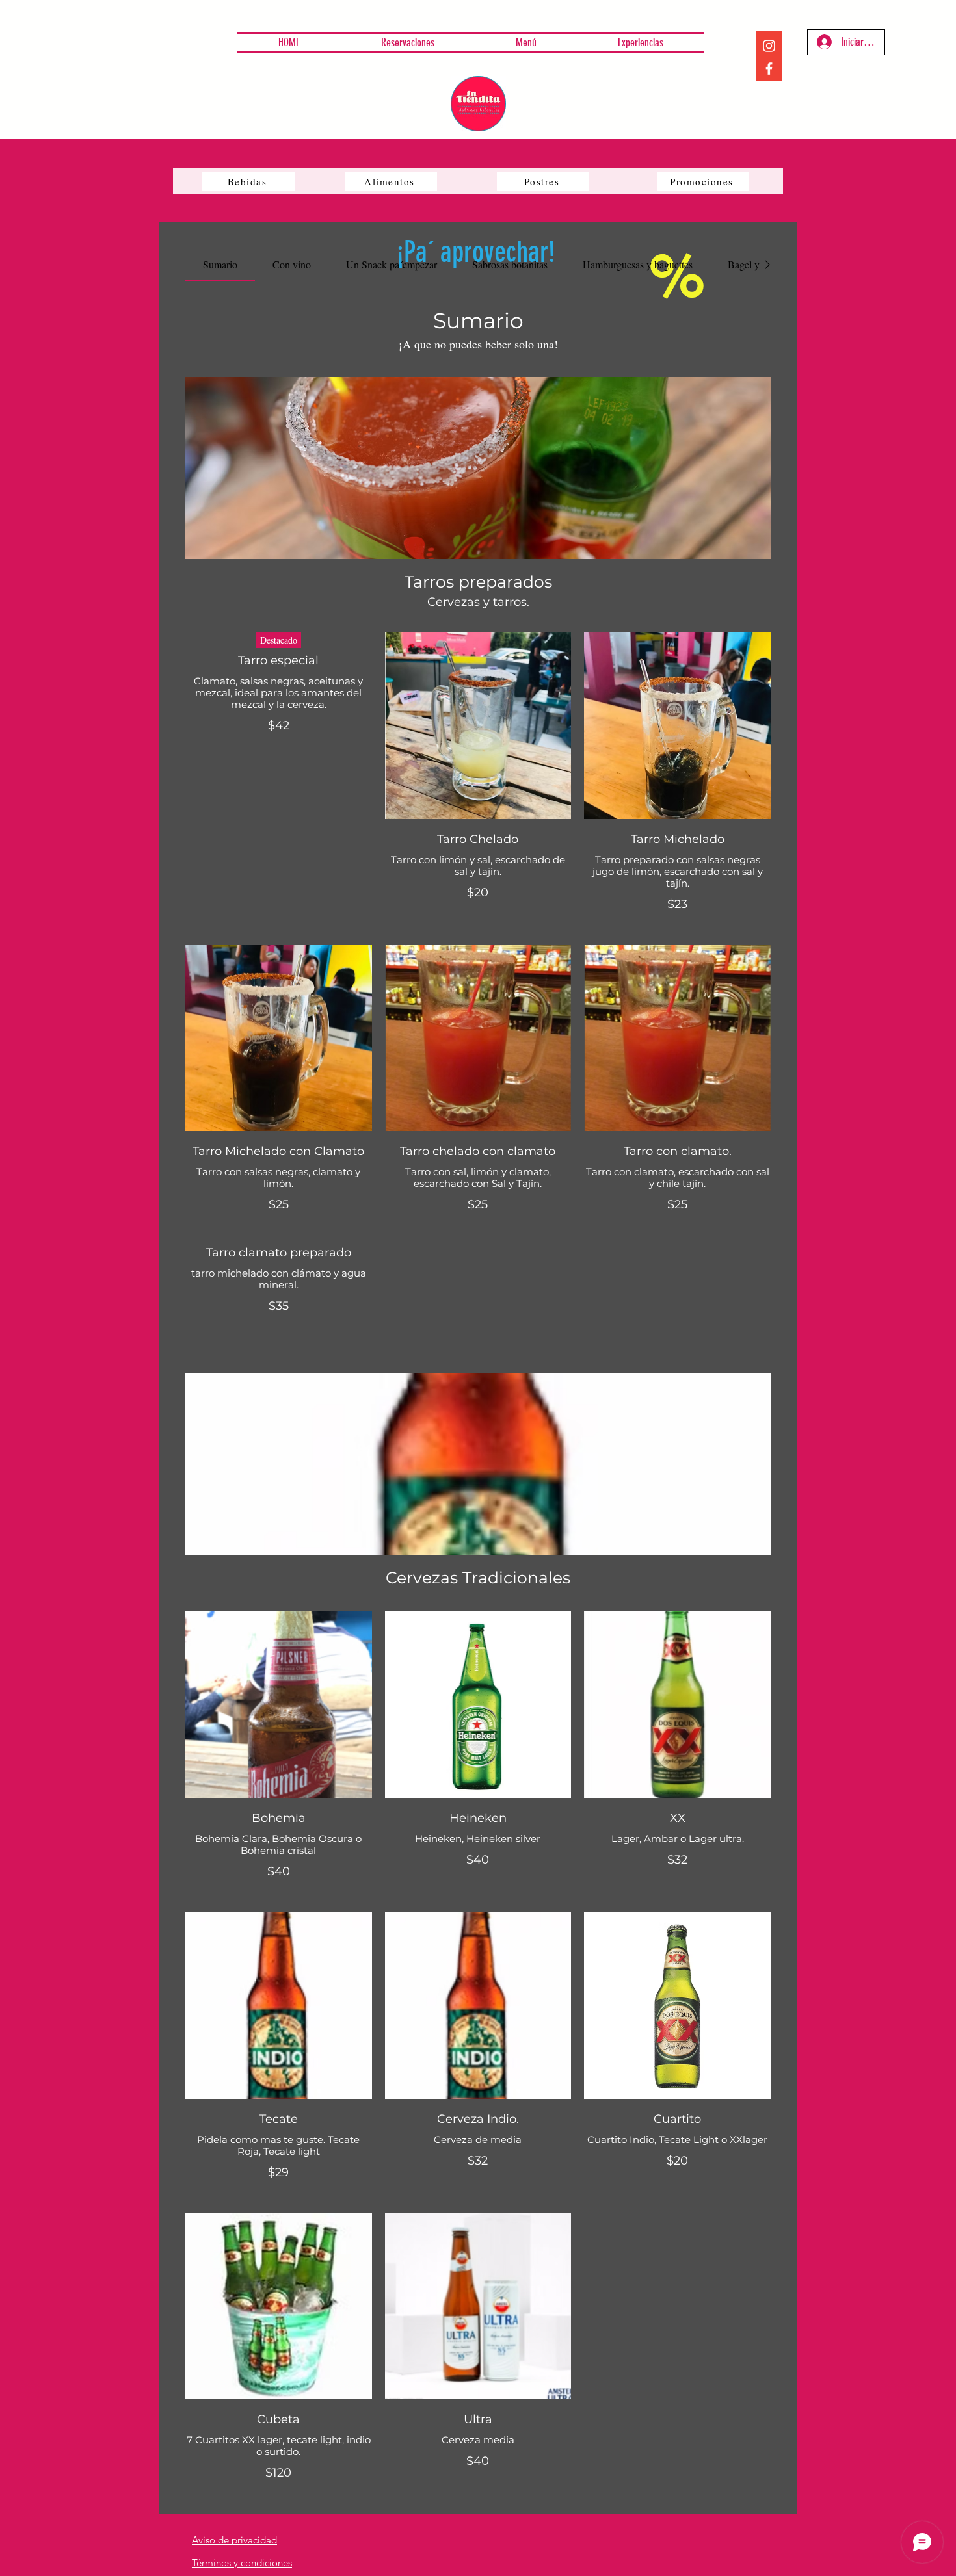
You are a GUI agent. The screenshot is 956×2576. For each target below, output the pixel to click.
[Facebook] (769, 69)
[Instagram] (769, 46)
